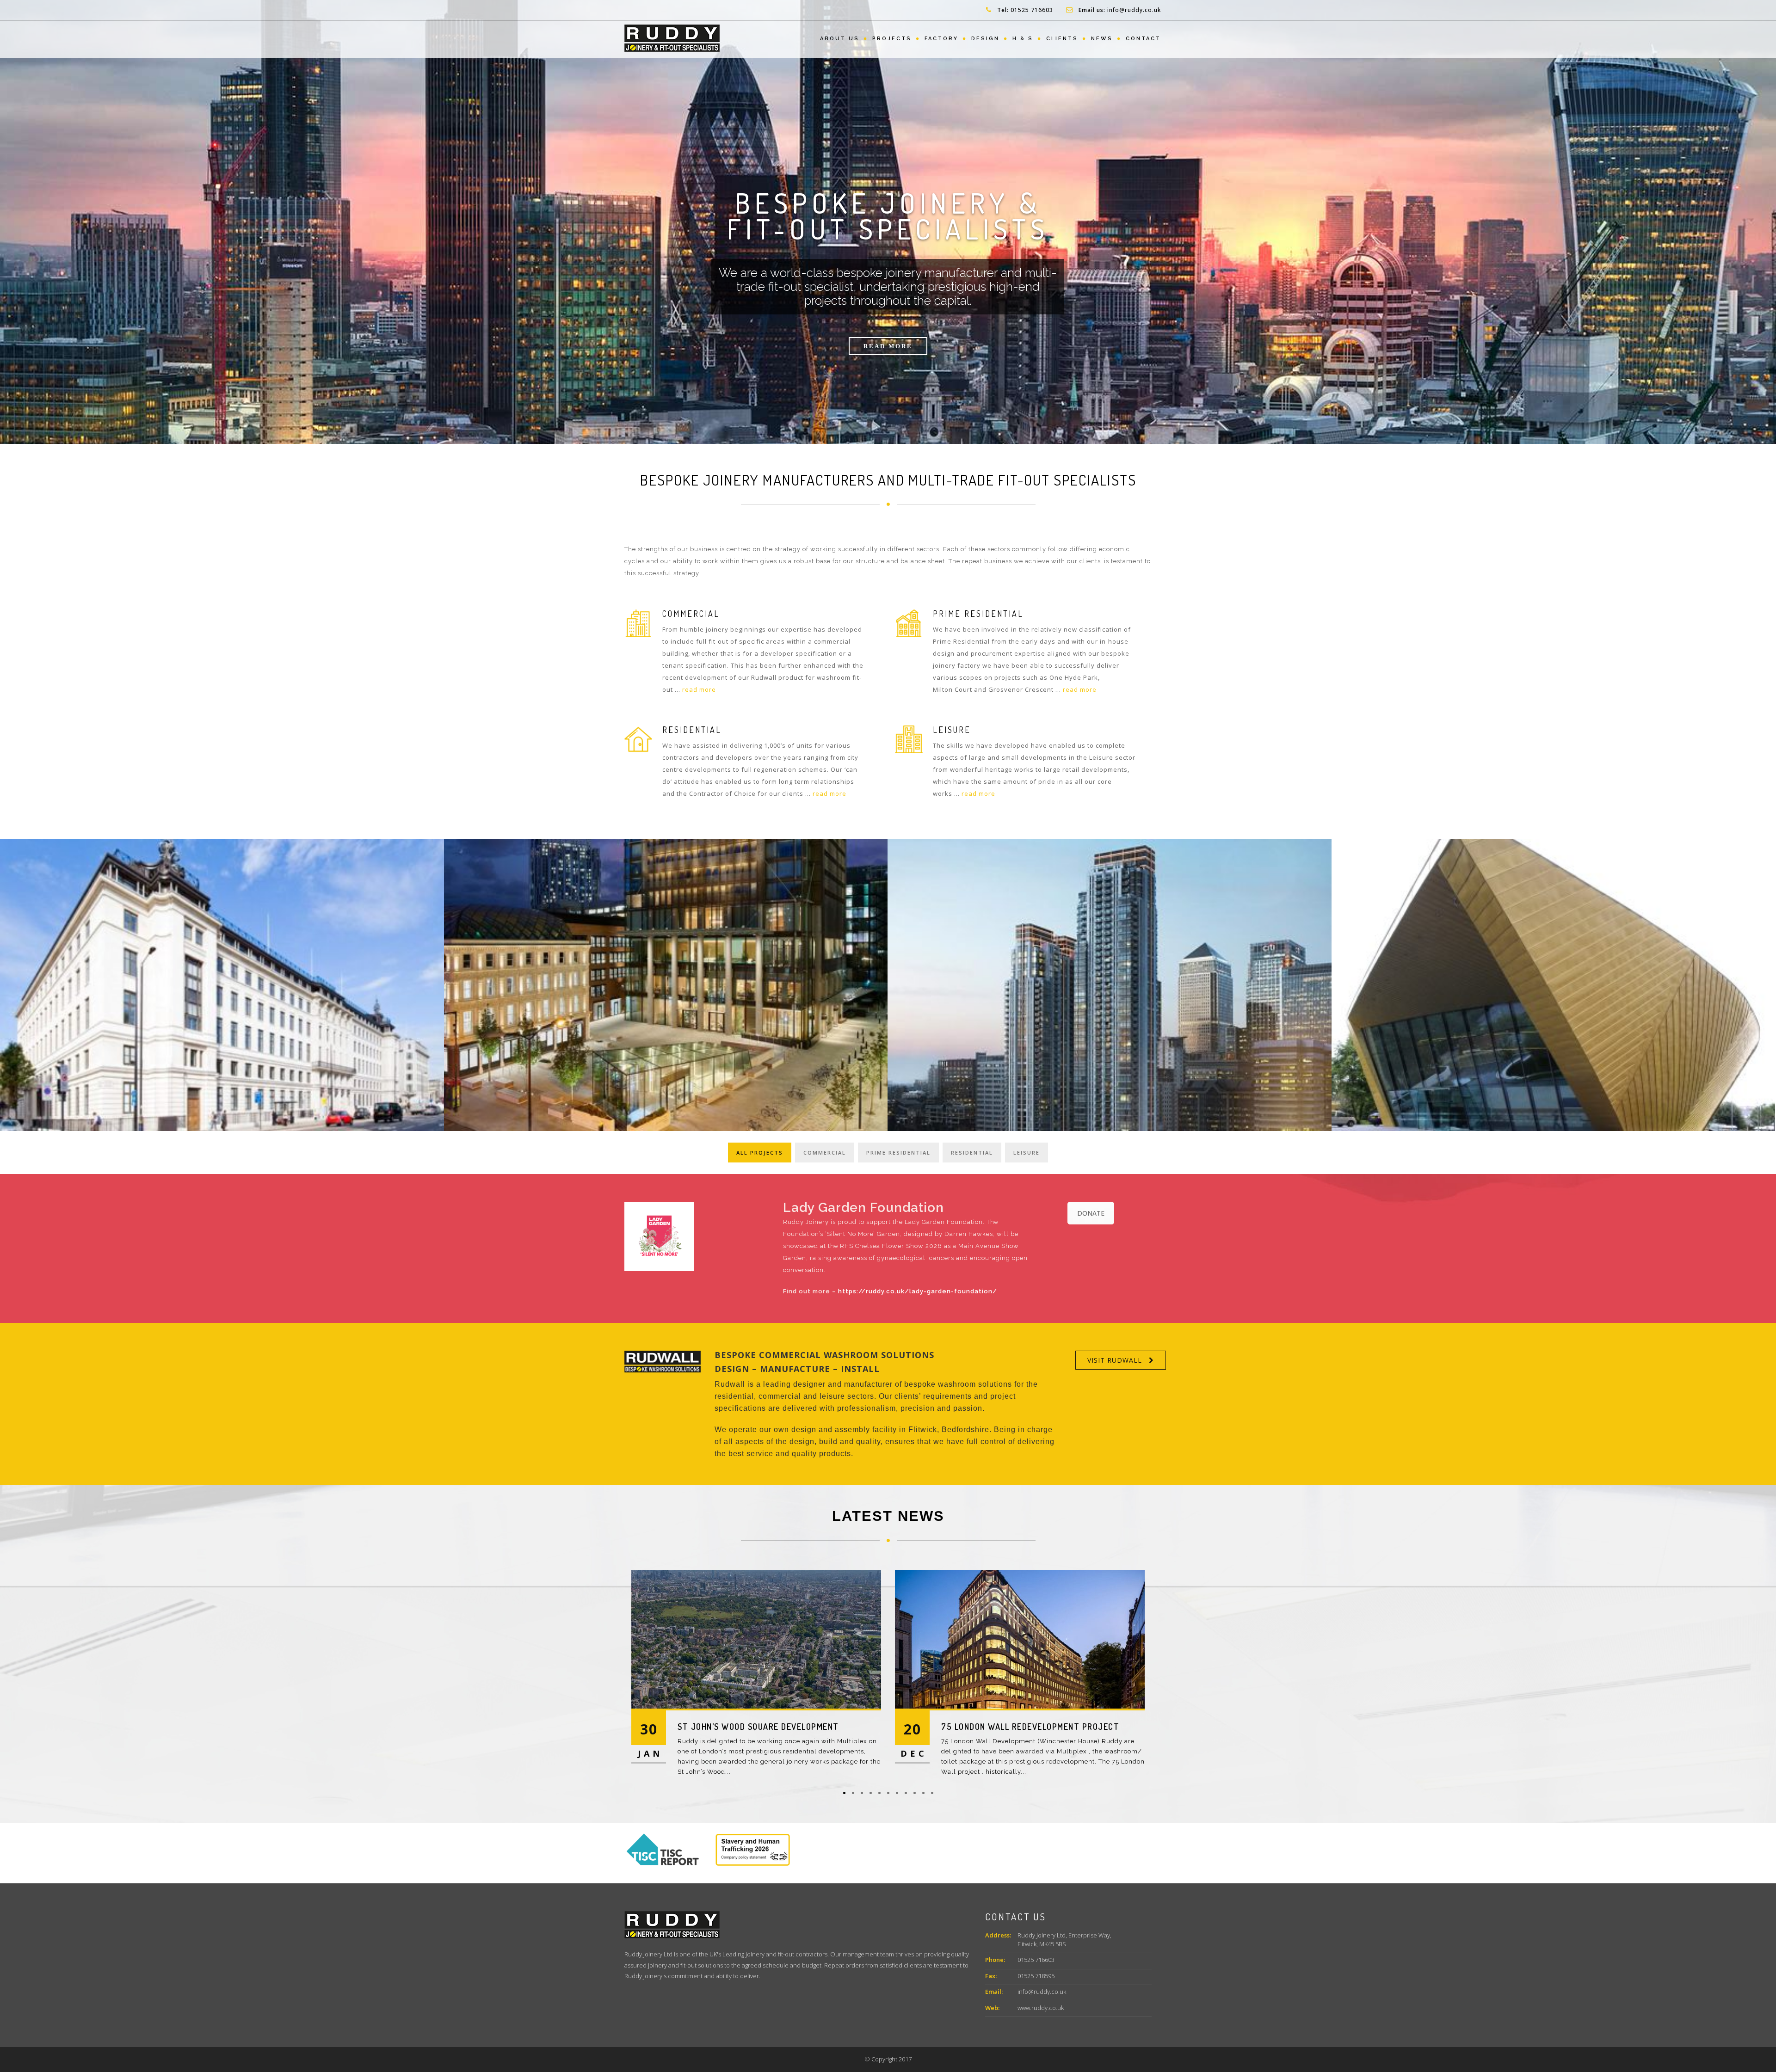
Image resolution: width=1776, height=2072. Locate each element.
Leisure (1027, 1153)
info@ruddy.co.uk (1134, 10)
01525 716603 (1032, 10)
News (1102, 39)
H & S (1023, 39)
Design (985, 39)
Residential (972, 1153)
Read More (888, 346)
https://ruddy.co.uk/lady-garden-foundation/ (918, 1291)
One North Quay (712, 1727)
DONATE (1091, 1213)
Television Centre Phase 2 (999, 1727)
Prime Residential (898, 1153)
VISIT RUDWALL (1115, 1360)
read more (699, 689)
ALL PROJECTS (760, 1153)
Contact (1143, 39)
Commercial (825, 1153)
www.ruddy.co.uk (1041, 2008)
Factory (941, 39)
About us (840, 39)
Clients (1062, 39)
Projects (892, 39)
